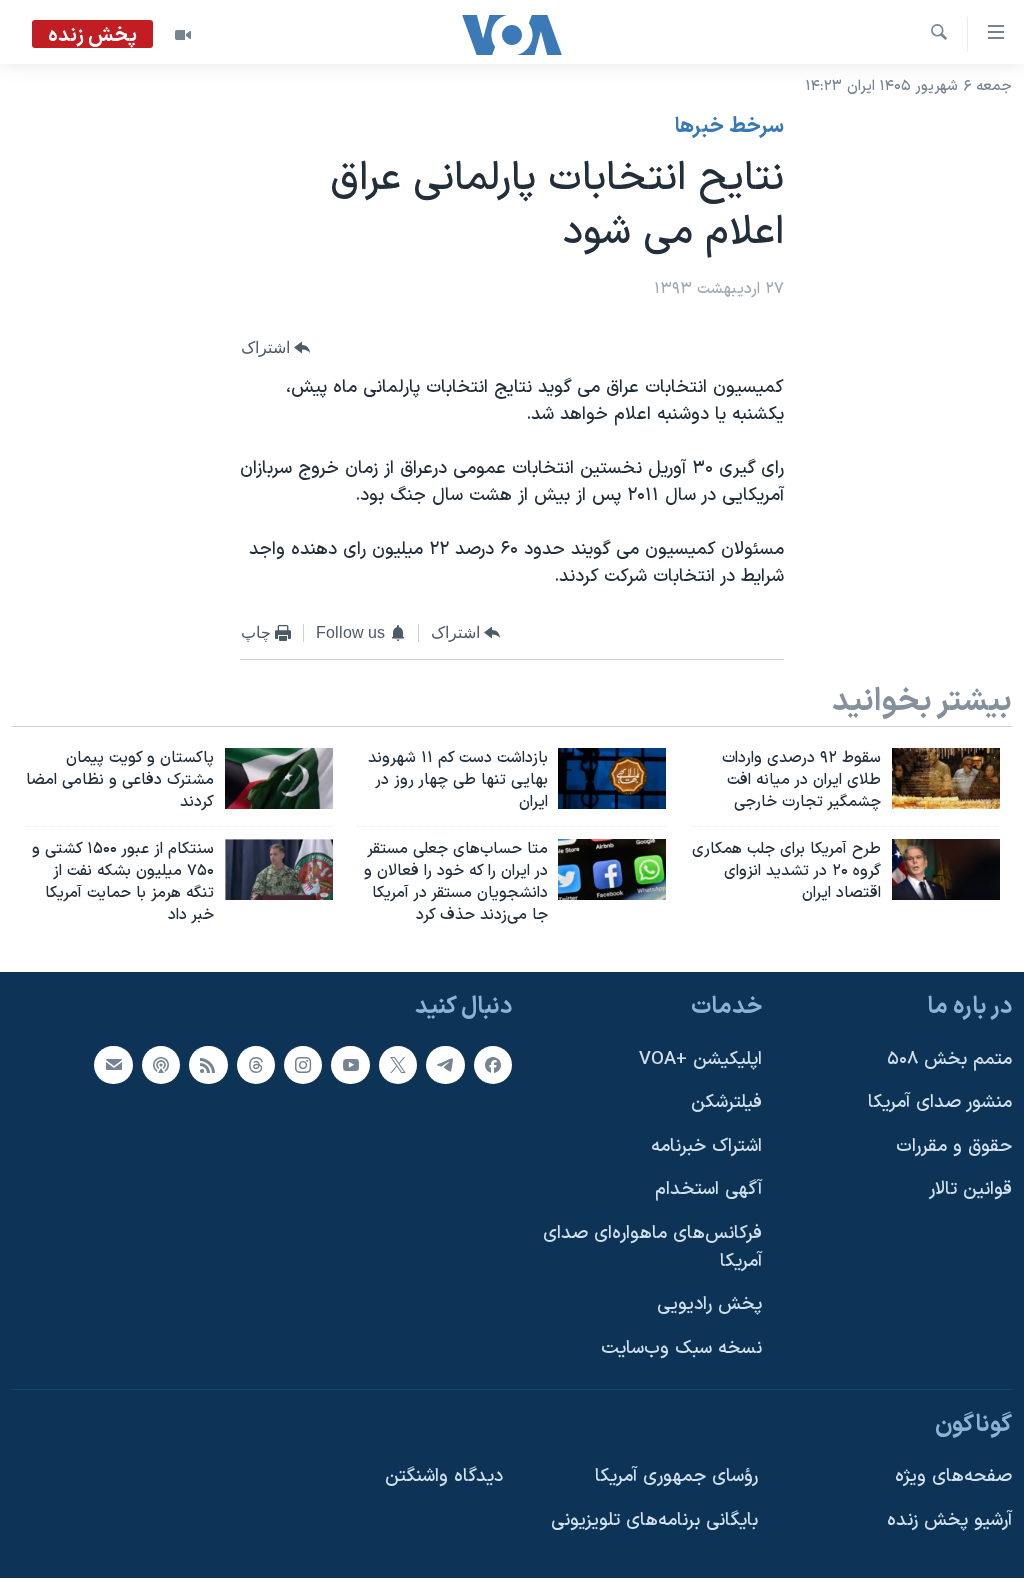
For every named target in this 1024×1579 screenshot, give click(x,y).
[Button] (276, 348)
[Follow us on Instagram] (303, 1065)
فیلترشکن (726, 1103)
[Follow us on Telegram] (445, 1065)
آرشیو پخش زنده (949, 1520)
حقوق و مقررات (954, 1146)
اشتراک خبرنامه (706, 1146)
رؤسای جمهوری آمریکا (676, 1476)
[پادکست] (161, 1065)
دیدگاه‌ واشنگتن (444, 1476)
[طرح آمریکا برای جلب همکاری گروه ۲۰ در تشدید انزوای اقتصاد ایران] (946, 869)
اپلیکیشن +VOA (700, 1059)
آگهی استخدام (708, 1190)
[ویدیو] (183, 35)
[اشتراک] (113, 1065)
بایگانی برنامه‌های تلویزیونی (654, 1520)
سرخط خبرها (729, 127)
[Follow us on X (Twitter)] (398, 1065)
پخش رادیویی (709, 1305)
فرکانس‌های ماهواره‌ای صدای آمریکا (652, 1247)
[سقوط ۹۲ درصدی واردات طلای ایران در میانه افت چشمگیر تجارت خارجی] (946, 778)
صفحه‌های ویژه (953, 1476)
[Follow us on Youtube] (350, 1065)
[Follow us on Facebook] (493, 1065)
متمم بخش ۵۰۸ (949, 1059)
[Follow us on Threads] (256, 1065)
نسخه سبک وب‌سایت (681, 1348)
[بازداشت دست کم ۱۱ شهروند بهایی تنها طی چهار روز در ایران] (612, 778)
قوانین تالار (970, 1190)
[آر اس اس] (208, 1065)
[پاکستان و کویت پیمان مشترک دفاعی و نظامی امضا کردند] (279, 778)
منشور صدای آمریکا (940, 1103)
